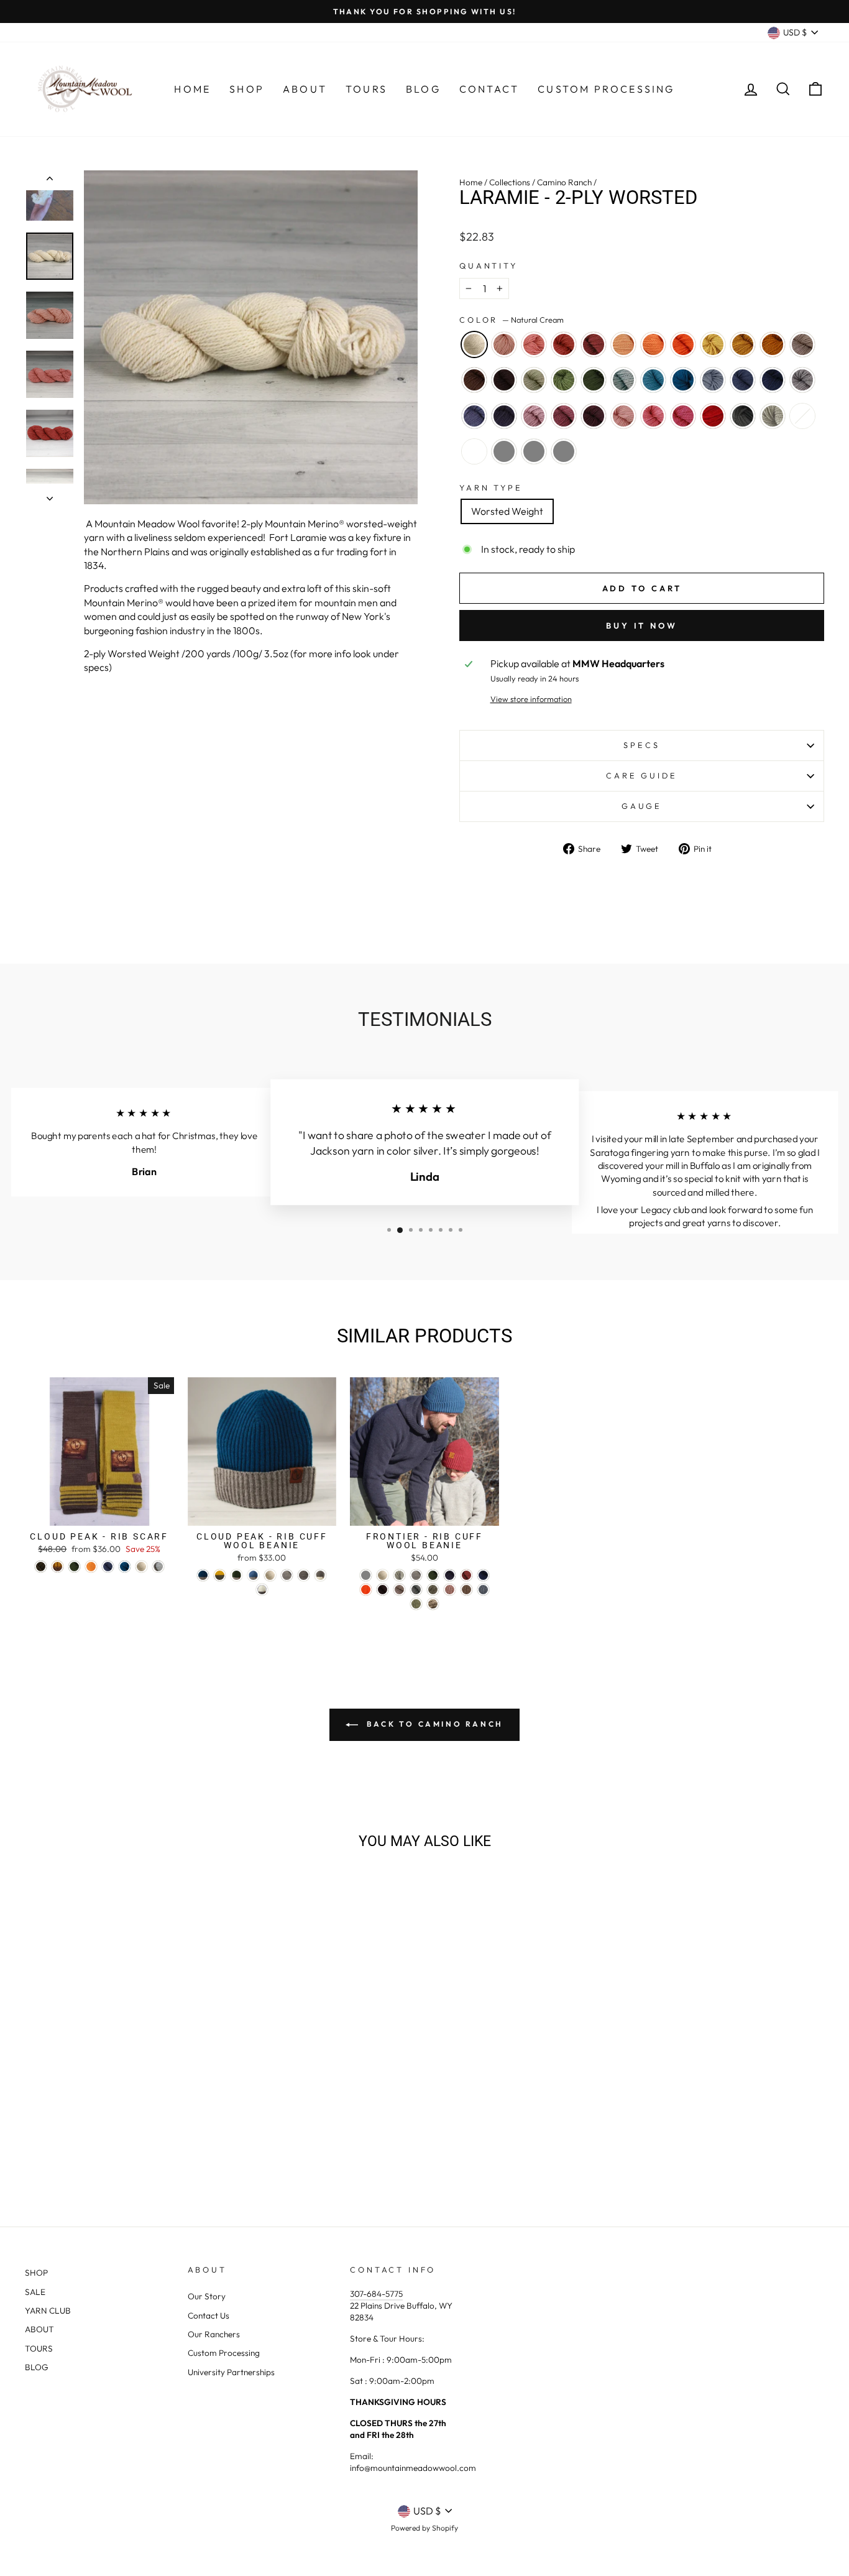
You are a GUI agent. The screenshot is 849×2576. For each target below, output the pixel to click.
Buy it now (642, 626)
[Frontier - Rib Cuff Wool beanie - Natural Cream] (383, 1575)
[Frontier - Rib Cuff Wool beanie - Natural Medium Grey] (416, 1575)
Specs (641, 745)
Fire (713, 416)
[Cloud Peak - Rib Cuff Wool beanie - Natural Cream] (270, 1575)
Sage (534, 380)
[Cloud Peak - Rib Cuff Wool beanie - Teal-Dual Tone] (203, 1575)
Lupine (474, 416)
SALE (35, 2292)
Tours (366, 89)
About (305, 89)
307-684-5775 (376, 2294)
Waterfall (713, 380)
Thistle (534, 416)
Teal (683, 380)
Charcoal (743, 416)
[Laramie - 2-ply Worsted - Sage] (86, 2124)
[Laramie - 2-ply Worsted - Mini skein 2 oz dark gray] (170, 2153)
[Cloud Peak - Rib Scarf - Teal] (125, 1567)
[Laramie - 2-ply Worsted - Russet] (103, 2110)
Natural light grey (773, 416)
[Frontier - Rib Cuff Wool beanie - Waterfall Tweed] (483, 1590)
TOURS (39, 2348)
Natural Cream (474, 344)
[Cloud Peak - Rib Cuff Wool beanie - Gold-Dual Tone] (220, 1575)
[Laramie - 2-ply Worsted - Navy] (86, 2139)
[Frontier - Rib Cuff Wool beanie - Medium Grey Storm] (416, 1590)
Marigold (743, 344)
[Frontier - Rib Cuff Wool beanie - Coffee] (383, 1590)
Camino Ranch (564, 182)
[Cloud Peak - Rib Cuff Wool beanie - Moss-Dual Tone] (236, 1575)
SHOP (36, 2273)
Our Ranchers (214, 2334)
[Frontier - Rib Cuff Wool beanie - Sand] (399, 1590)
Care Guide (641, 775)
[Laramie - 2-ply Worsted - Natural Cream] (36, 2110)
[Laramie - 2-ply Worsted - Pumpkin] (153, 2110)
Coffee (504, 380)
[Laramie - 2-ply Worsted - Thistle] (103, 2139)
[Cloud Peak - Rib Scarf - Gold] (57, 1567)
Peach (623, 344)
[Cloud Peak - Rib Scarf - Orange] (91, 1567)
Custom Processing (606, 89)
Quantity (489, 265)
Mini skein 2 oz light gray (504, 451)
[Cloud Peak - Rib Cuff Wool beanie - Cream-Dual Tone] (262, 1590)
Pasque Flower (802, 380)
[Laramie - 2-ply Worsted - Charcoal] (69, 2153)
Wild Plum (564, 416)
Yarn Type (491, 487)
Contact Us (209, 2315)
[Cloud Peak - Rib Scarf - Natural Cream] (141, 1567)
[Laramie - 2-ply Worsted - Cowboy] (53, 2124)
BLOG (37, 2367)
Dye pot (802, 416)
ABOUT (39, 2329)
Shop (247, 89)
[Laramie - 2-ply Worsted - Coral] (69, 2110)
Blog (423, 89)
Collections (510, 182)
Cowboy (474, 380)
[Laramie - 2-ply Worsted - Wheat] (170, 2110)
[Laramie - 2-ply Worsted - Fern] (103, 2124)
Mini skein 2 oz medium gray (534, 451)
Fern (564, 380)
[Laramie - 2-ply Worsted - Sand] (36, 2124)
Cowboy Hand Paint (474, 451)
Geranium (623, 416)
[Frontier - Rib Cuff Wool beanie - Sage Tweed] (416, 1604)
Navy (504, 416)
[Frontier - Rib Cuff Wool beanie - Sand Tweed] (466, 1590)
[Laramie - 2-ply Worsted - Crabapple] (86, 2110)
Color (512, 320)
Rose (653, 416)
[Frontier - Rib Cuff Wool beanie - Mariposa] (433, 1604)
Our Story (207, 2296)
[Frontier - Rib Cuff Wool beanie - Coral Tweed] (450, 1590)
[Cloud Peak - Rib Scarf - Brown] (41, 1567)
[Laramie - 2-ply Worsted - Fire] (204, 2139)
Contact (489, 89)
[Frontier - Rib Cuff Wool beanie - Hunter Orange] (366, 1590)
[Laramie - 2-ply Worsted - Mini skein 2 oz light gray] (136, 2153)
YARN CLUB (48, 2311)
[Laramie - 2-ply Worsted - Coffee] (69, 2124)
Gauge (642, 806)
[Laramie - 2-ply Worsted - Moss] (120, 2124)
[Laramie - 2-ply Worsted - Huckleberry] (136, 2139)
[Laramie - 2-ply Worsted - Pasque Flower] (53, 2139)
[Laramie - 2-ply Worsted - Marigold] (187, 2110)
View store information (531, 699)
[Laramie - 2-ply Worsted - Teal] (170, 2124)
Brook (653, 380)
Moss (594, 380)
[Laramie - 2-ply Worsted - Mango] (136, 2110)
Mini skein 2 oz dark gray (564, 451)
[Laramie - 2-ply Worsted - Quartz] (53, 2110)
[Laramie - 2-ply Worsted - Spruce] (36, 2139)
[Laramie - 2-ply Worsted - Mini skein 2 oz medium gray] (153, 2153)
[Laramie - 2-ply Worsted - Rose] (170, 2139)
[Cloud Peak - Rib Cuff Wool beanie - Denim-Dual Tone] (253, 1575)
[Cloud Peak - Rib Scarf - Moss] (74, 1567)
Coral (534, 344)
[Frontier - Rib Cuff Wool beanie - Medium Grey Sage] (433, 1590)
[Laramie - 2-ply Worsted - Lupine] (69, 2139)
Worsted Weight (507, 511)
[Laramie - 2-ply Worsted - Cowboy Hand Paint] (120, 2153)
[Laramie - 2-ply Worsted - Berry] (187, 2139)
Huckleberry (594, 416)
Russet (594, 344)
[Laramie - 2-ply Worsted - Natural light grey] (86, 2153)
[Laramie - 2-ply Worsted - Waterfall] (187, 2124)
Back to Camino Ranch (433, 1724)
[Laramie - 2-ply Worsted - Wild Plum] (120, 2139)
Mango (653, 344)
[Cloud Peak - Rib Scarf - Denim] (108, 1567)
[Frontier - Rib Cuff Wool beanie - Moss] (433, 1575)
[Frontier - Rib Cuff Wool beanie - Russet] (466, 1575)
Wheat (713, 344)
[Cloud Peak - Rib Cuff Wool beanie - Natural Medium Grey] (287, 1575)
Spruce (773, 380)
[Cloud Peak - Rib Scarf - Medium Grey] (158, 1567)
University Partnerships (231, 2372)
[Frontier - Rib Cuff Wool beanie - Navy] (450, 1575)
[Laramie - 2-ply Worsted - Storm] (136, 2124)
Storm (623, 380)
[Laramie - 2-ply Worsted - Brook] (153, 2124)
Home (192, 89)
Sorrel (773, 344)
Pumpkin (683, 344)
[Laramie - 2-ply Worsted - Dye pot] (103, 2153)
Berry (683, 416)
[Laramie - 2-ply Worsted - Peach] (120, 2110)
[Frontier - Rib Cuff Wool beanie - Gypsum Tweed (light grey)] (366, 1575)
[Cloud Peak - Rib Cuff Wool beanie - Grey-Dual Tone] (320, 1575)
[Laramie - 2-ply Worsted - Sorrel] (204, 2110)
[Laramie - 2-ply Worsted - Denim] (204, 2124)
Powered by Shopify (424, 2528)
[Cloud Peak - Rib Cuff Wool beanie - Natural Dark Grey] (304, 1575)
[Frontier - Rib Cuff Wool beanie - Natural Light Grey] (399, 1575)
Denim (743, 380)
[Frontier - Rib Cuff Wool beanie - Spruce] (483, 1575)
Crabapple (564, 344)
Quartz (504, 344)
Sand (802, 344)
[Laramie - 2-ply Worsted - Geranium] (153, 2139)
